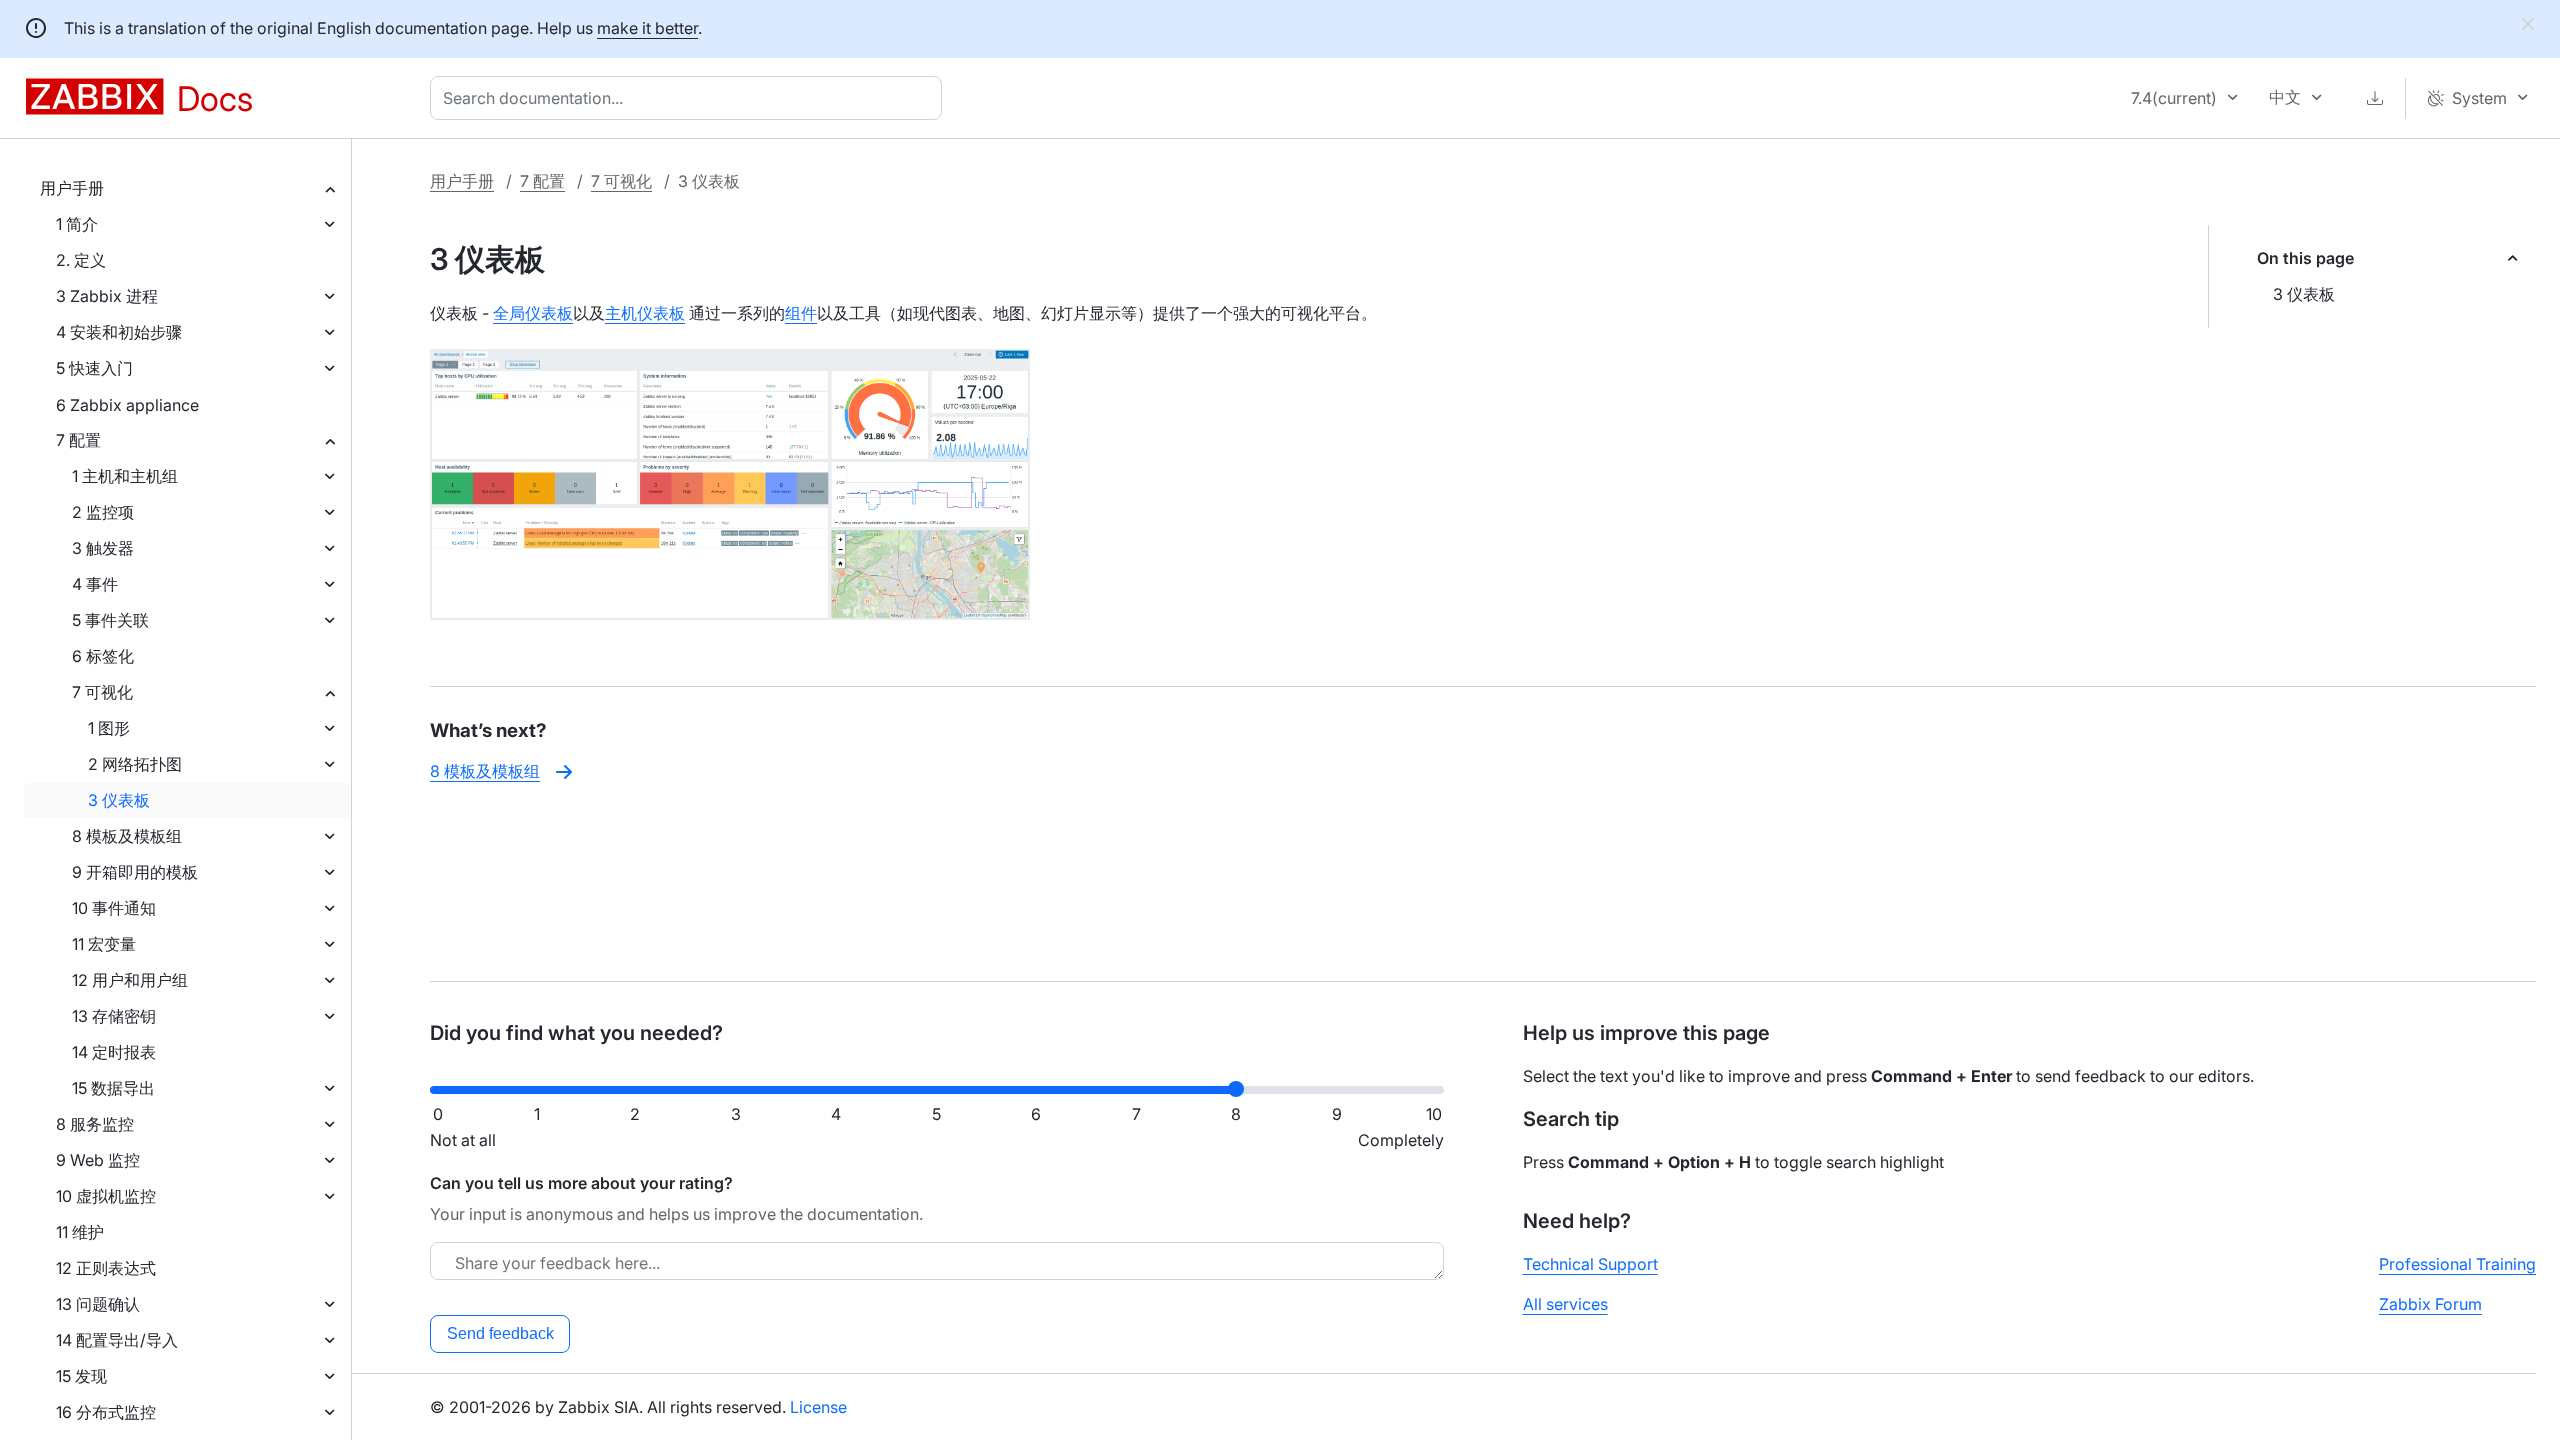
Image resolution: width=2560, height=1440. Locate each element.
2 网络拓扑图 (135, 764)
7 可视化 (102, 692)
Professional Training (2457, 1264)
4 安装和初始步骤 (119, 332)
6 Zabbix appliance (127, 405)
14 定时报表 (114, 1052)
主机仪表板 (645, 313)
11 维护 (80, 1232)
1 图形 (109, 728)
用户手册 (72, 188)
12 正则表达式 (106, 1268)
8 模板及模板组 (127, 836)
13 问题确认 (98, 1304)
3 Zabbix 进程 (107, 296)
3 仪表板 (119, 800)
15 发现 (81, 1376)
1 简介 (77, 224)
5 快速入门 (94, 368)
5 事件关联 (110, 620)
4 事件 (95, 584)
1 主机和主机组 (125, 476)
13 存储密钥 (114, 1016)
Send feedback (500, 1333)
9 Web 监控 (98, 1160)
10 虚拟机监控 (106, 1196)
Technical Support (1590, 1264)
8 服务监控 (95, 1124)
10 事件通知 (114, 908)
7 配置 (78, 440)
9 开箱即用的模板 (135, 872)
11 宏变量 (104, 944)
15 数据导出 (113, 1088)
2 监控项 (103, 512)
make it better (647, 28)
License (818, 1407)
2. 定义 (81, 260)
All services (1565, 1304)
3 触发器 (103, 548)
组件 (801, 313)
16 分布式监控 (106, 1412)
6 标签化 (103, 656)
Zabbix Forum (2430, 1304)
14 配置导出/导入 (117, 1340)
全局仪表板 (533, 313)
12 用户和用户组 (130, 980)
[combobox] (690, 98)
